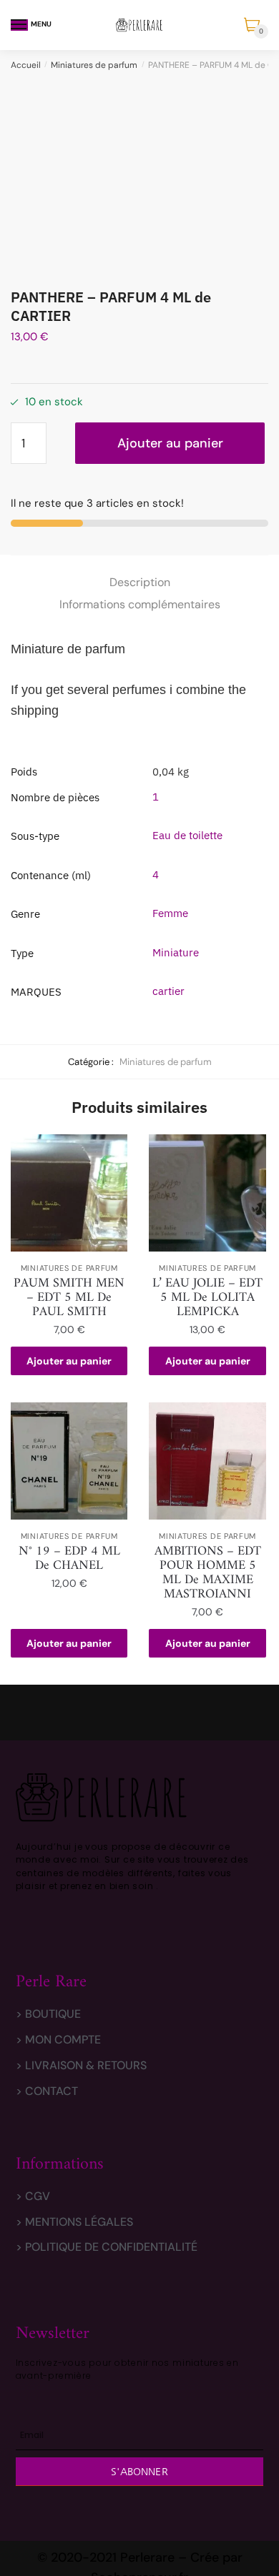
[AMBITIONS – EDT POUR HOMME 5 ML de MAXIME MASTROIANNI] (207, 1461)
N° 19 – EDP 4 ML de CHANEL (69, 1559)
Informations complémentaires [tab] (140, 604)
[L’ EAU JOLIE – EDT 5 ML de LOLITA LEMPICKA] (207, 1193)
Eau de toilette (187, 835)
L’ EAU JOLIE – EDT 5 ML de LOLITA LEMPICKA (207, 1298)
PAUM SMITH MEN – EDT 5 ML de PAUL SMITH (69, 1298)
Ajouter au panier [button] (69, 1361)
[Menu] (19, 25)
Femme (170, 913)
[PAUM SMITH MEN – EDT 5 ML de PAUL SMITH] (69, 1193)
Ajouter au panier (170, 443)
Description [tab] (140, 582)
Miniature (176, 952)
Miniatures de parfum (94, 65)
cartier (168, 991)
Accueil (26, 65)
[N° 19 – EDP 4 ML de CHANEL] (69, 1461)
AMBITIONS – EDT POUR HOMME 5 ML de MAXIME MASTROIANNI (208, 1573)
